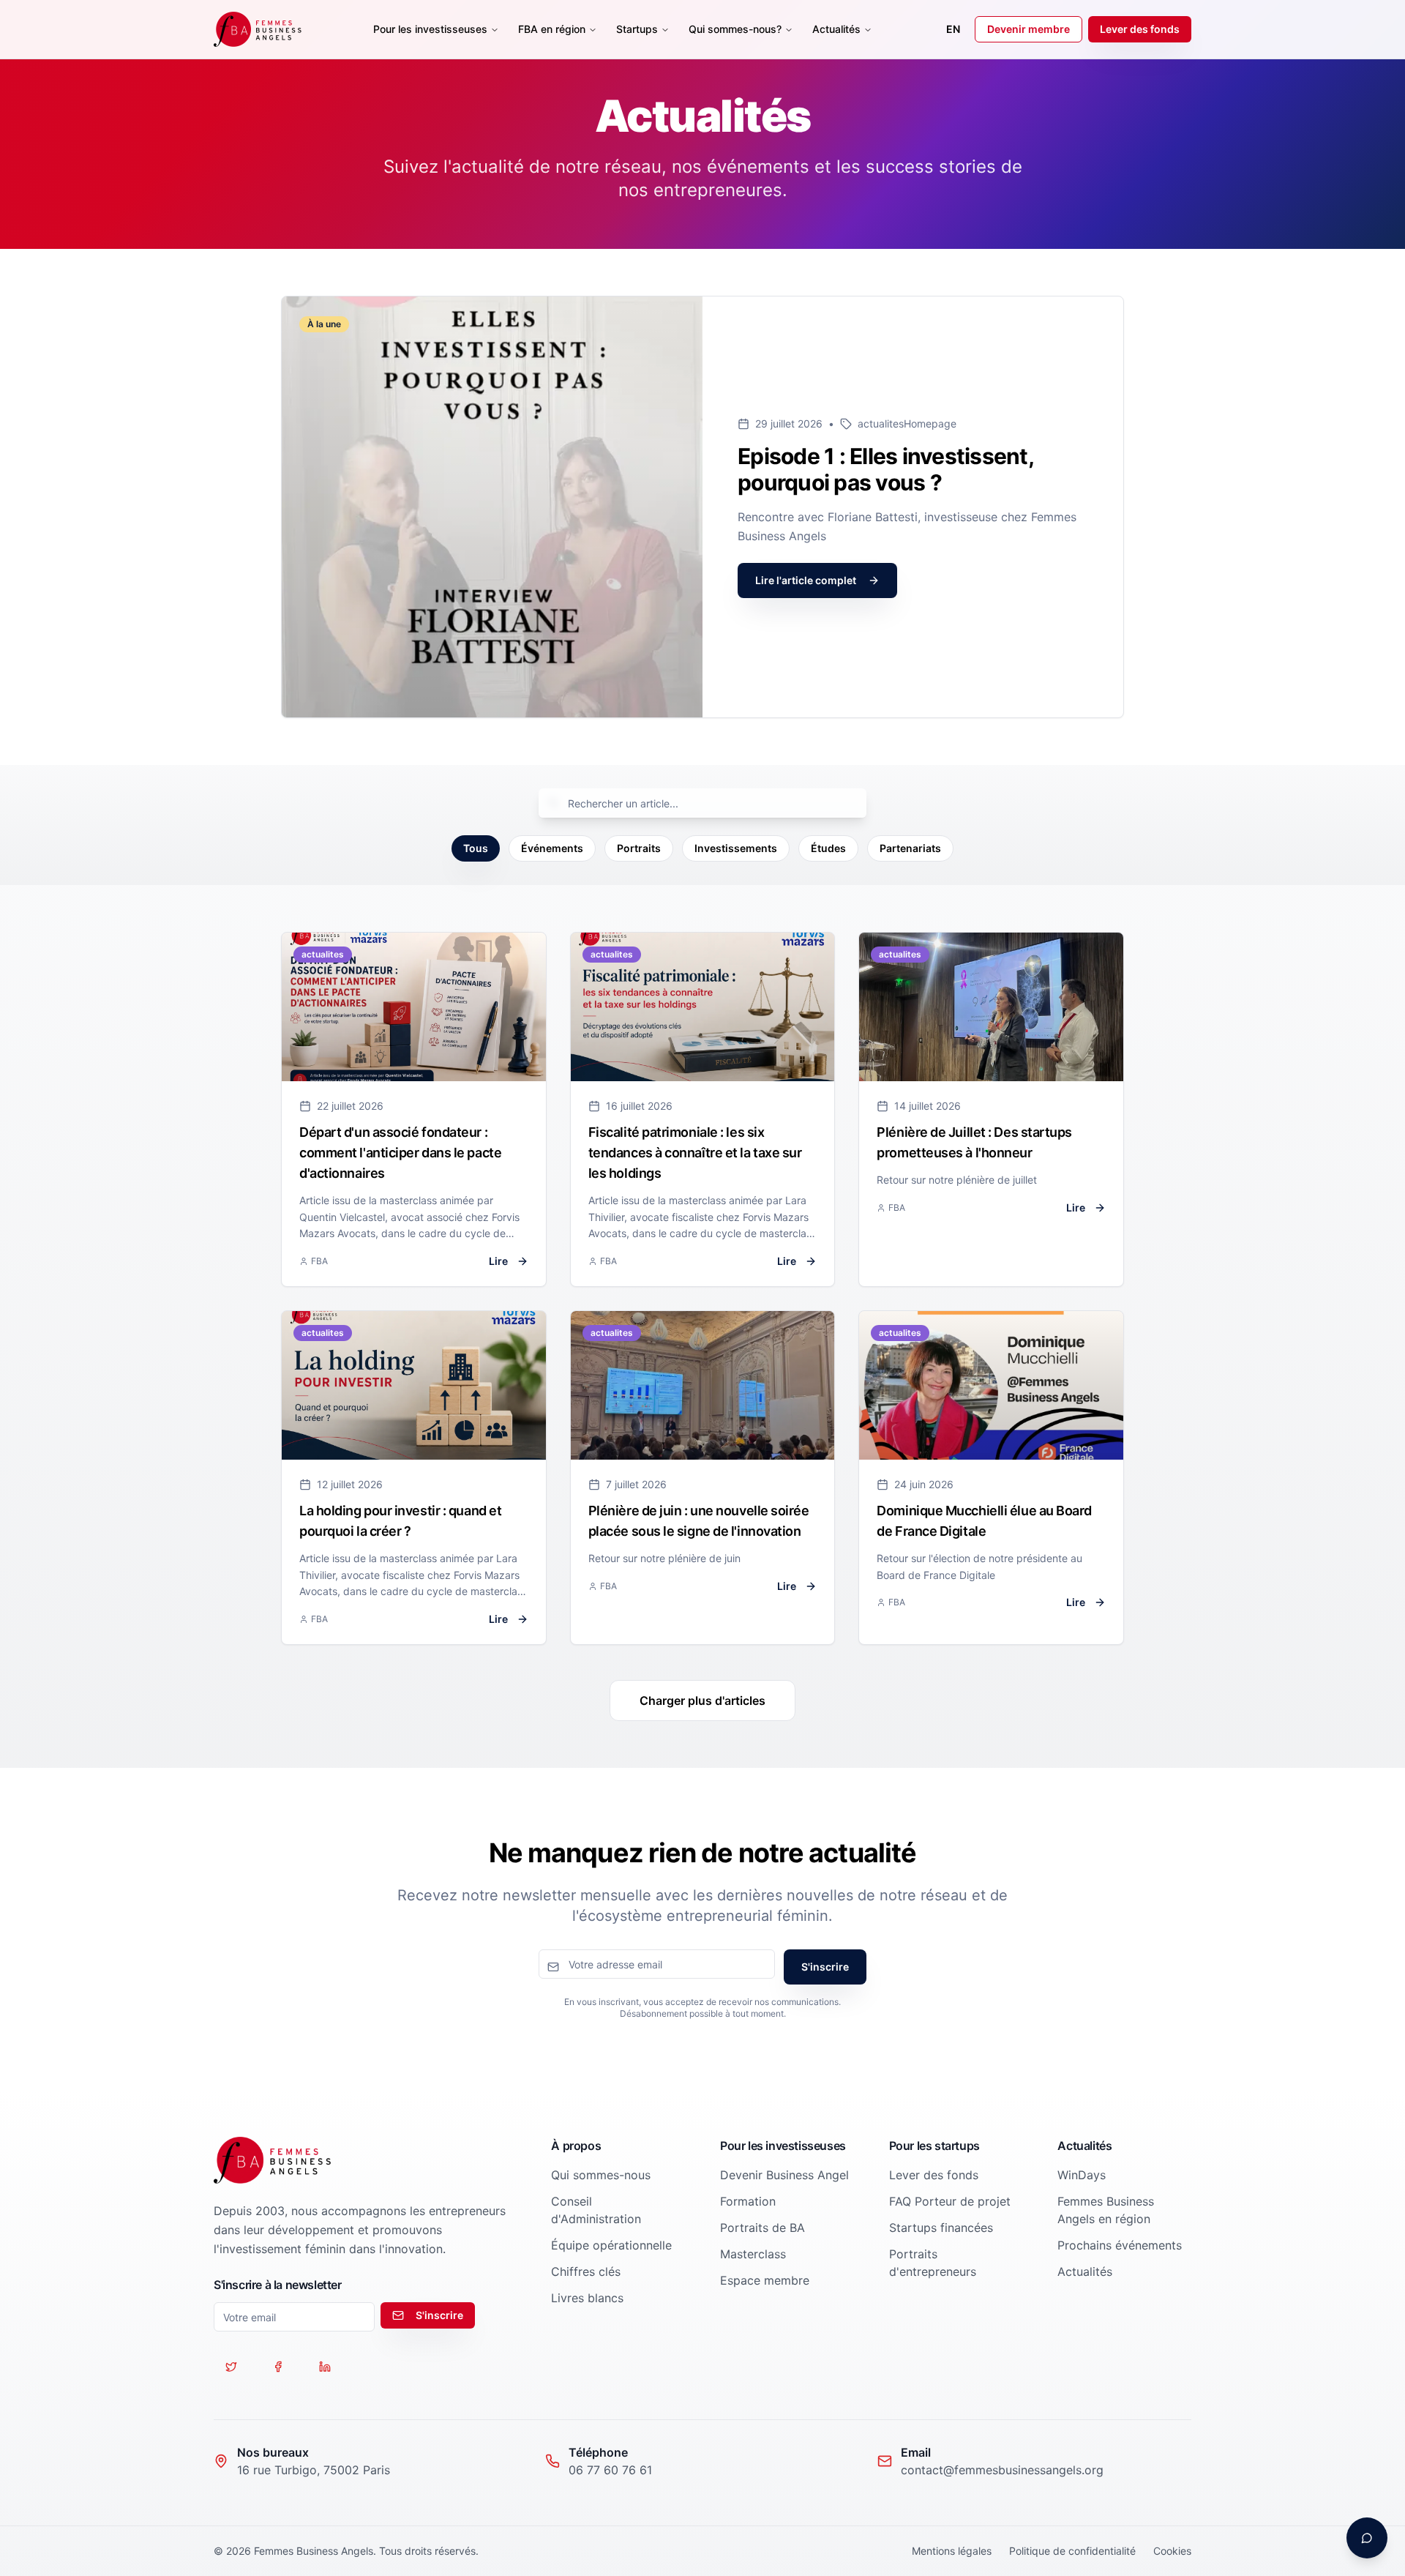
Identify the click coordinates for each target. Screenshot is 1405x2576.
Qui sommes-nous (601, 2175)
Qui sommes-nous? (735, 29)
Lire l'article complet (806, 580)
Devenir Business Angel (784, 2175)
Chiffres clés (586, 2271)
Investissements (736, 848)
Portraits (639, 848)
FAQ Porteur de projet (950, 2201)
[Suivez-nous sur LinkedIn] (325, 2367)
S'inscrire (825, 1967)
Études (828, 848)
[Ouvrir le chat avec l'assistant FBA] (1367, 2538)
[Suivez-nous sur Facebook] (278, 2367)
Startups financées (941, 2228)
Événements (552, 848)
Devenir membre (1029, 29)
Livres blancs (587, 2298)
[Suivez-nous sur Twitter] (231, 2367)
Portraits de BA (763, 2228)
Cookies (1172, 2551)
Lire (498, 1261)
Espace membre (765, 2280)
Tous (476, 848)
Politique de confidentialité (1072, 2551)
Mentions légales (952, 2551)
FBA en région (552, 29)
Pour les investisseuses (430, 29)
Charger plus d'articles (702, 1700)
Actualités (836, 29)
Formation (748, 2201)
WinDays (1082, 2175)
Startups (637, 29)
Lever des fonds (1140, 29)
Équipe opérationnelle (611, 2245)
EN (953, 29)
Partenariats (910, 848)
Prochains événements (1120, 2245)
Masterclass (753, 2254)
